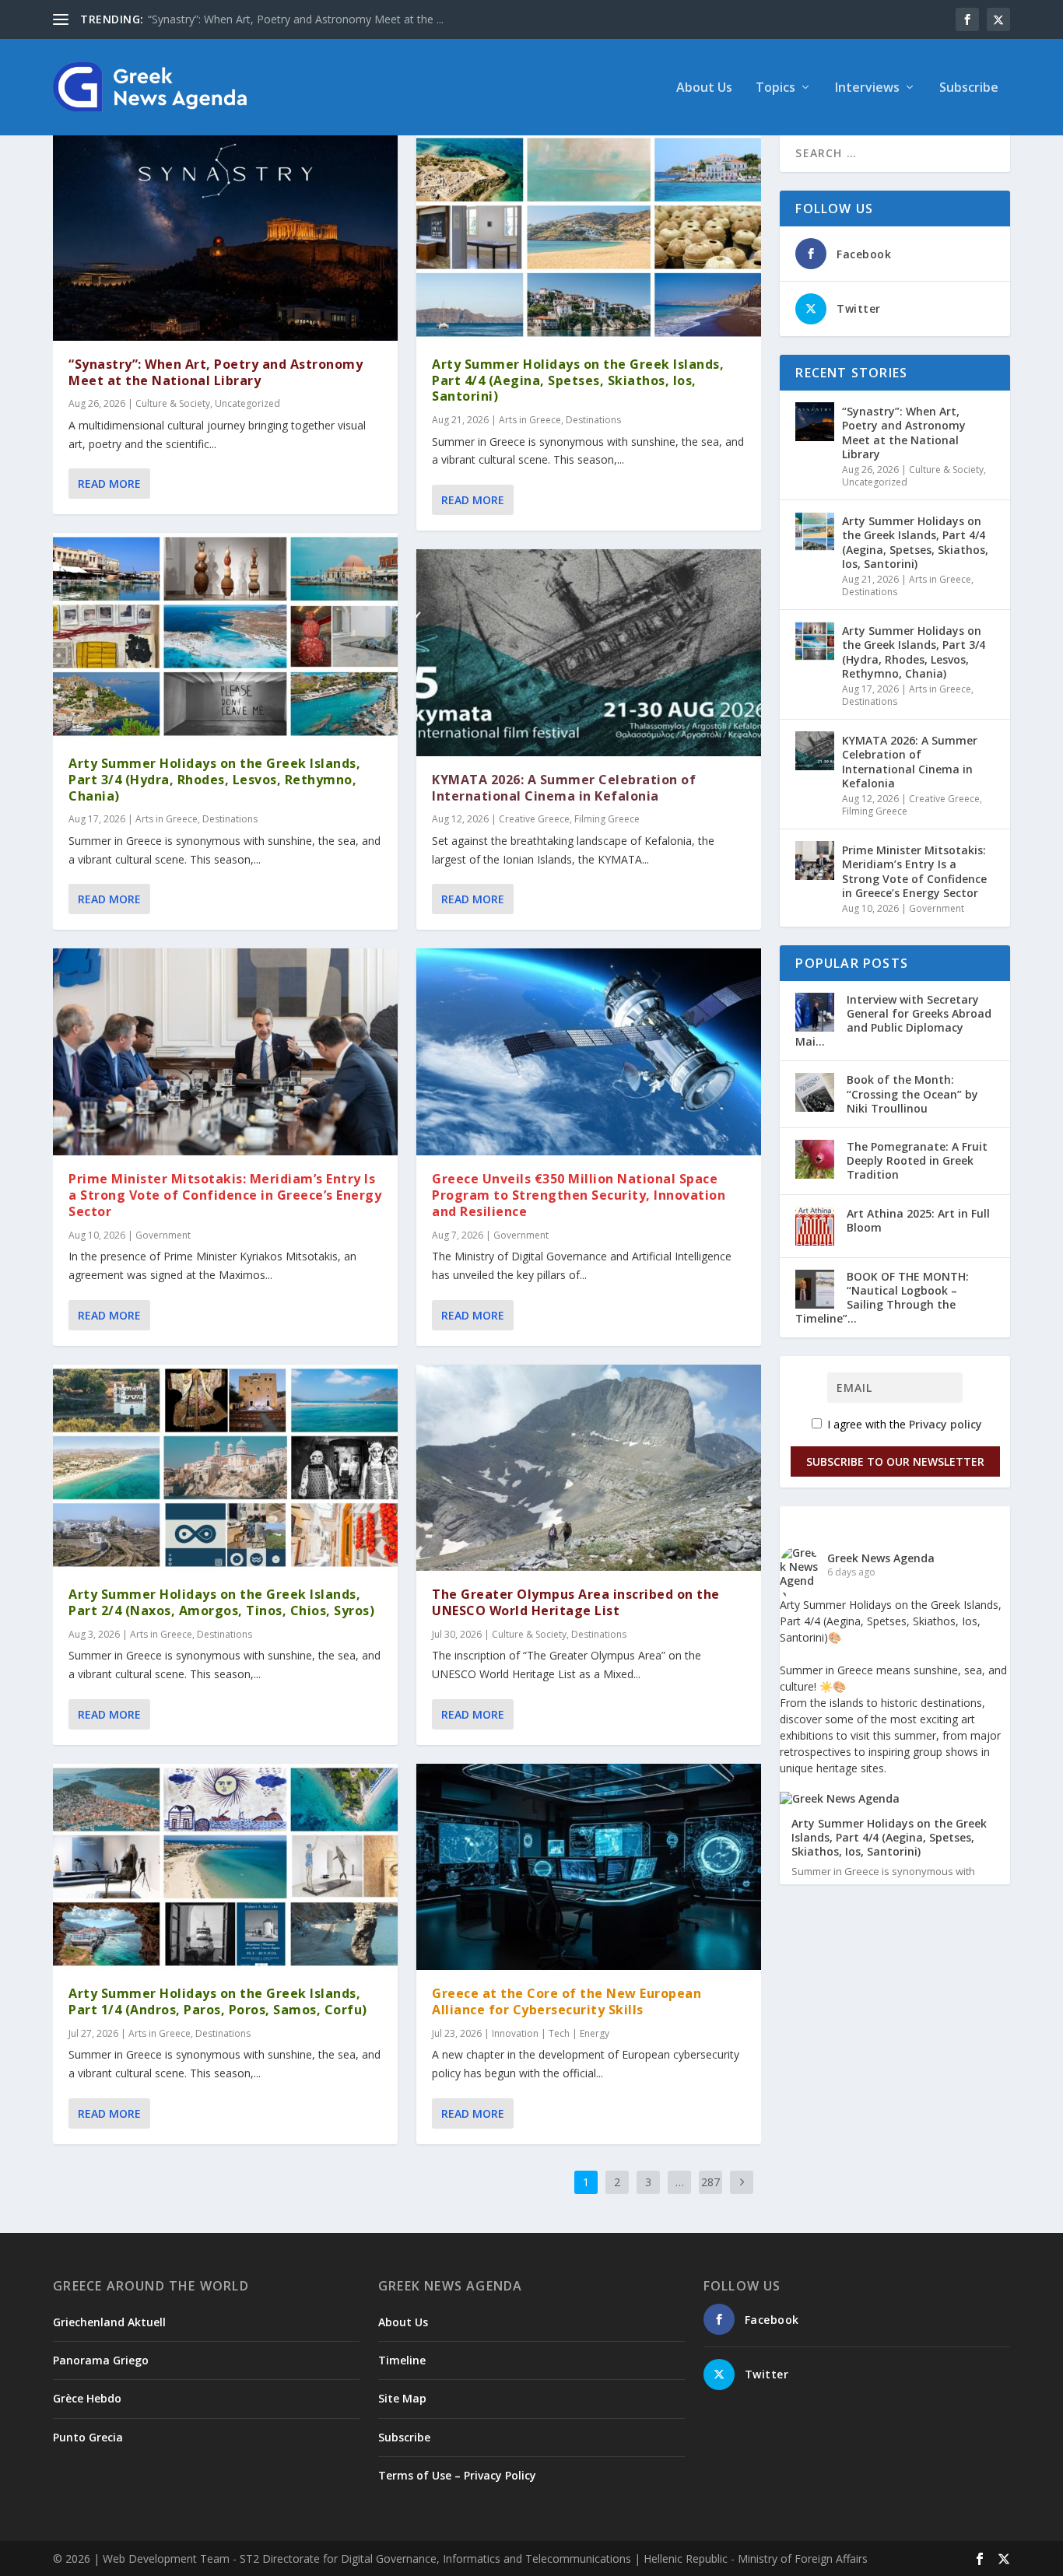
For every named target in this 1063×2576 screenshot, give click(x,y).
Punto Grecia (88, 2437)
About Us (704, 88)
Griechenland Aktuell (109, 2322)
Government (163, 1235)
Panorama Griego (101, 2360)
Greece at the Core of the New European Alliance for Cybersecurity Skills (567, 2001)
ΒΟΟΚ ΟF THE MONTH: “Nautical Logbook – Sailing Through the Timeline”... (882, 1298)
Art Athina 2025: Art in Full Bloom (918, 1220)
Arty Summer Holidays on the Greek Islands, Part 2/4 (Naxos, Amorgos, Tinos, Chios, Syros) (221, 1602)
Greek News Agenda (881, 1558)
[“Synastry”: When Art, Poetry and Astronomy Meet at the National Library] (225, 237)
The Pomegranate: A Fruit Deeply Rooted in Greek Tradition (917, 1160)
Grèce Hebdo (87, 2398)
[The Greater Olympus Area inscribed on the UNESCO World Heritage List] (589, 1468)
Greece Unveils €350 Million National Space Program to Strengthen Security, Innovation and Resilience (579, 1195)
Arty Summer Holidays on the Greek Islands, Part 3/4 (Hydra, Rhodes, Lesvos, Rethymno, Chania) (214, 780)
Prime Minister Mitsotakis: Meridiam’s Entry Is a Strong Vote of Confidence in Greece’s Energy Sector (225, 1195)
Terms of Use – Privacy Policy (457, 2475)
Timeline (402, 2360)
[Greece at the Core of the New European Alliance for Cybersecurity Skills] (589, 1867)
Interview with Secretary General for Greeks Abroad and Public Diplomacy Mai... (893, 1021)
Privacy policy (945, 1424)
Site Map (402, 2398)
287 (710, 2182)
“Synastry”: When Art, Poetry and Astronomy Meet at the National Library (216, 372)
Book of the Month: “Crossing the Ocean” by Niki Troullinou (912, 1093)
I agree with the (903, 1424)
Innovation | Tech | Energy (551, 2033)
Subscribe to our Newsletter (895, 1461)
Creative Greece (534, 819)
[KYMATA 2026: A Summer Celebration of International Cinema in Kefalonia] (589, 653)
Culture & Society (173, 403)
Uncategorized (247, 403)
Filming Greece (607, 819)
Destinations (230, 819)
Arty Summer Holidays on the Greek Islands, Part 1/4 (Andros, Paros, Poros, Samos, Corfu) (218, 2001)
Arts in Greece (167, 819)
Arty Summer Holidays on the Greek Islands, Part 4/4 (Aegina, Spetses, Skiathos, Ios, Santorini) (578, 380)
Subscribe (969, 88)
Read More (109, 484)
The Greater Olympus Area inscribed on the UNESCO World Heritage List (576, 1602)
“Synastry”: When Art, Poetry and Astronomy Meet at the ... (296, 19)
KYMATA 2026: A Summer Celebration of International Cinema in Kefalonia (564, 788)
